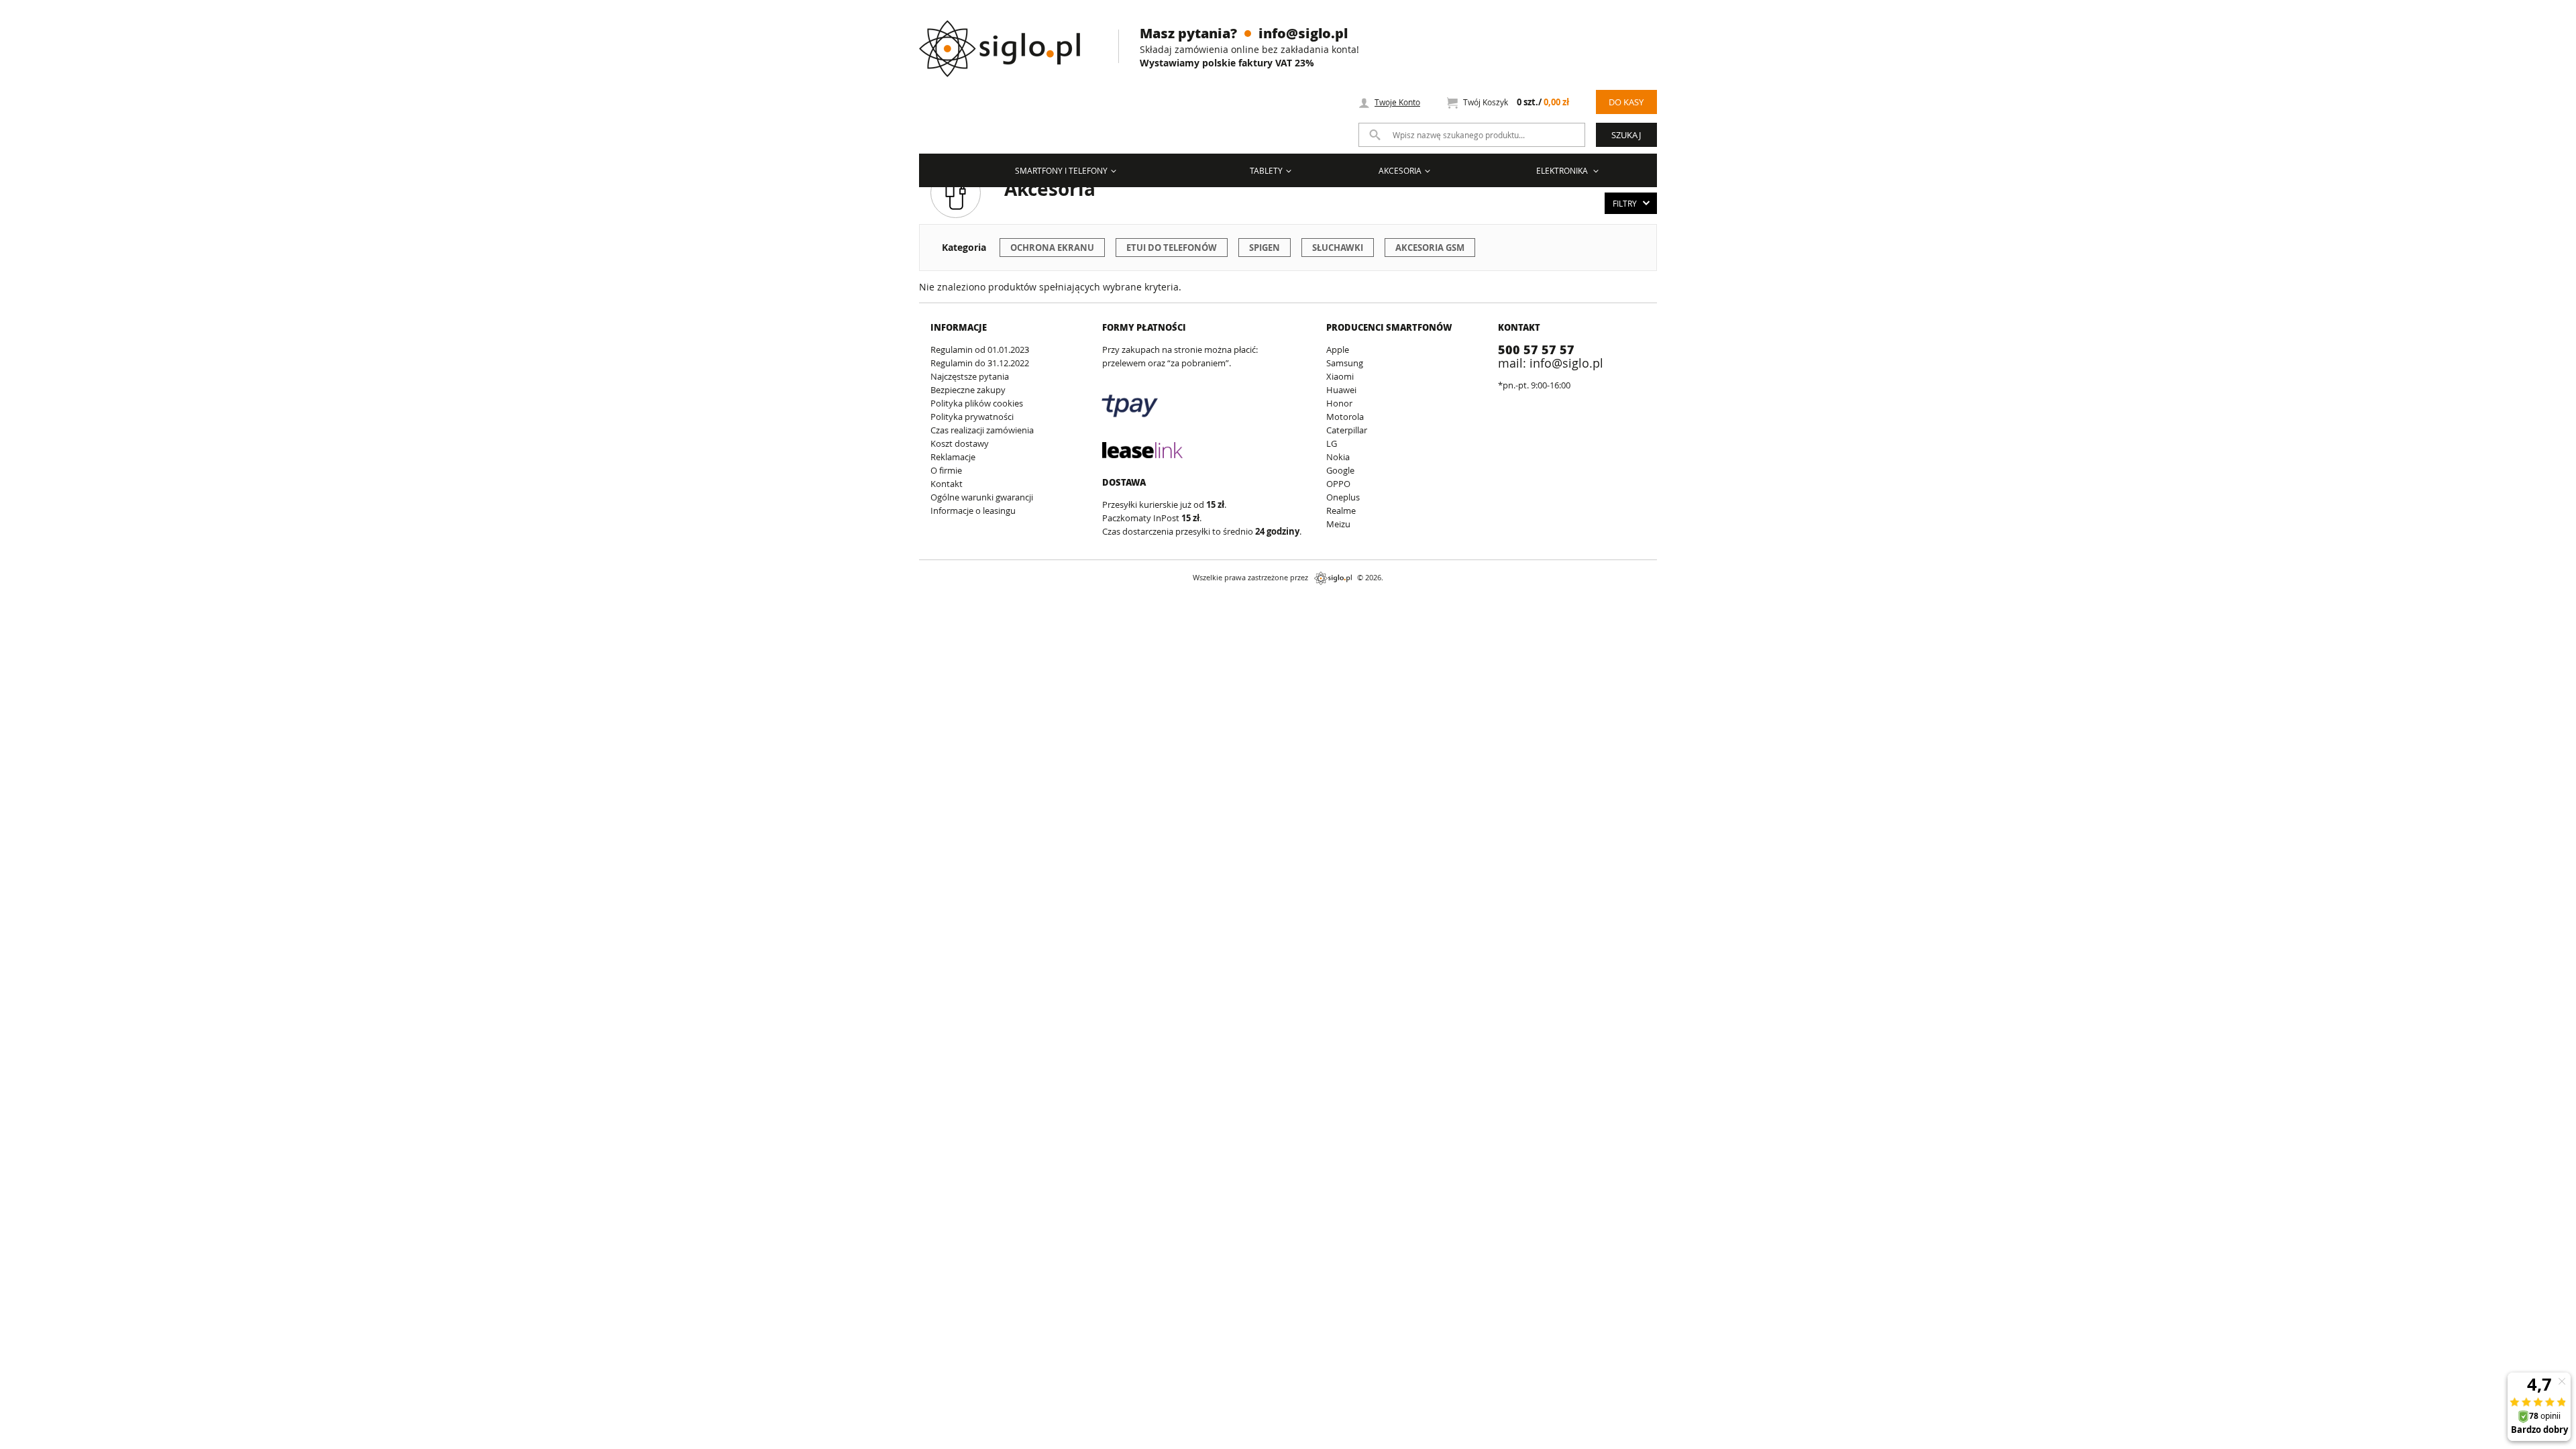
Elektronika (1563, 170)
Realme (1341, 511)
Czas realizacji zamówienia (982, 430)
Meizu (1338, 524)
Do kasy (1626, 102)
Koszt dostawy (960, 443)
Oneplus (1343, 497)
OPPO (1338, 484)
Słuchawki (1338, 248)
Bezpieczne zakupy (968, 390)
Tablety (1266, 170)
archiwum (22, 603)
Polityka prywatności (972, 417)
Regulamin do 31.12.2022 (980, 363)
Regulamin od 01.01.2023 (980, 350)
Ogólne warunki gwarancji (982, 497)
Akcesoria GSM (1430, 248)
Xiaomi (1340, 376)
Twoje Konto (1397, 102)
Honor (1339, 403)
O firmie (946, 470)
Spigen (1265, 248)
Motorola (1345, 417)
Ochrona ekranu (1052, 248)
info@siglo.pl (1303, 33)
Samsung (1345, 363)
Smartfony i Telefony (1061, 170)
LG (1332, 443)
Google (1340, 470)
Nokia (1338, 457)
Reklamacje (953, 457)
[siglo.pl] (1008, 39)
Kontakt (947, 484)
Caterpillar (1347, 430)
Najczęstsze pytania (970, 376)
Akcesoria (1400, 170)
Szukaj (1626, 135)
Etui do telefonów (1172, 248)
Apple (1338, 350)
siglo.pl (1333, 578)
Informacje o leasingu (973, 511)
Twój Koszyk (1516, 102)
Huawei (1341, 390)
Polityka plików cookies (977, 403)
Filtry (1625, 203)
